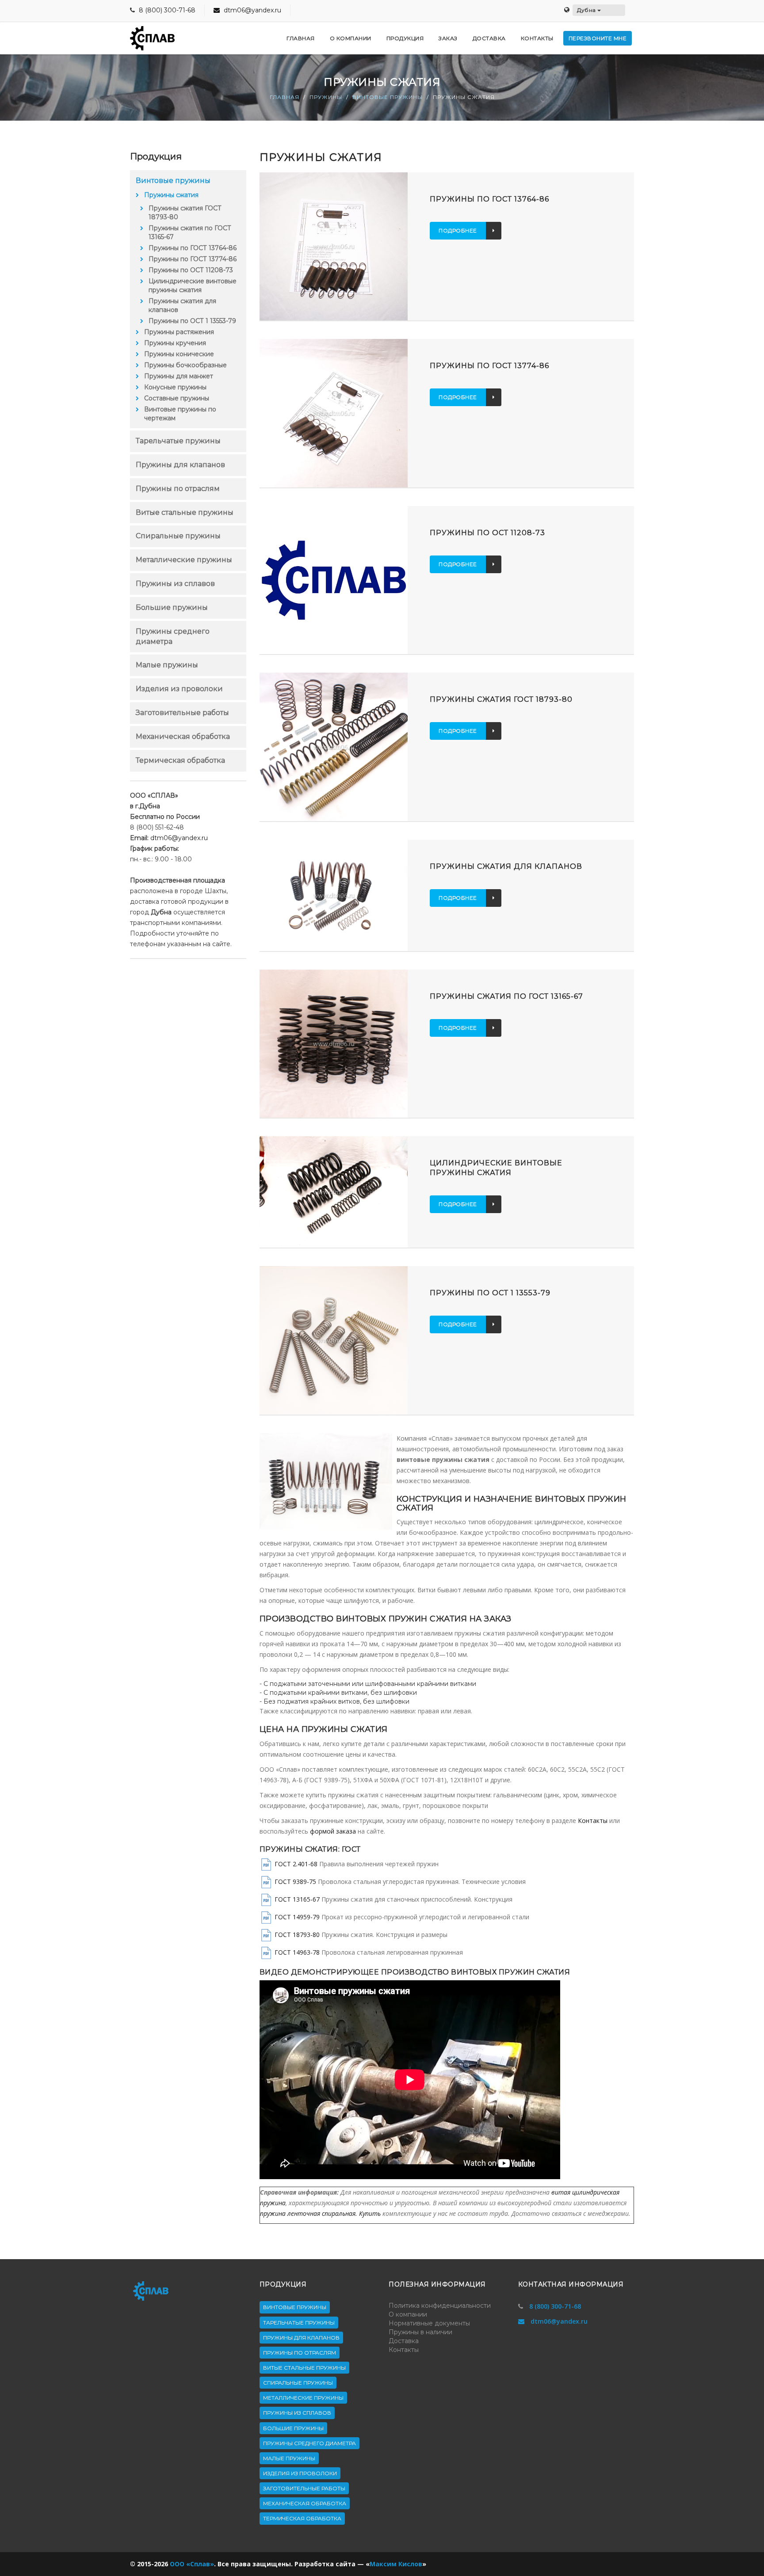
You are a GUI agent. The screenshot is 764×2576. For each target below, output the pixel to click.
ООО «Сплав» (192, 2564)
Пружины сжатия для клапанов (182, 305)
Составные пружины (177, 398)
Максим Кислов (396, 2564)
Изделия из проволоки (179, 689)
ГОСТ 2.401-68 (296, 1863)
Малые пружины (167, 665)
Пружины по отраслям (178, 489)
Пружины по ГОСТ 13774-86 (193, 259)
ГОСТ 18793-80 (297, 1934)
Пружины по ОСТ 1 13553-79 (192, 321)
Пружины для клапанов (180, 465)
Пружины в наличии (420, 2332)
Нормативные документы (429, 2323)
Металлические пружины (184, 560)
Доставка (404, 2341)
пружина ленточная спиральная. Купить (320, 2213)
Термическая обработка (180, 760)
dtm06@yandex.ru (252, 10)
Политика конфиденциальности (440, 2306)
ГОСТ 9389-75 (295, 1881)
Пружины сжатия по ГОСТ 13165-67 (190, 232)
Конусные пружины (175, 387)
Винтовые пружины (388, 97)
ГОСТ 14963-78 (297, 1952)
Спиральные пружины (178, 536)
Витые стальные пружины (185, 512)
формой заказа (333, 1831)
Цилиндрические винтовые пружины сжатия (193, 285)
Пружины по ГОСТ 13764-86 (193, 248)
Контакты (593, 1821)
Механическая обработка (183, 736)
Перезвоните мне (598, 38)
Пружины (326, 97)
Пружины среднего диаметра (309, 2443)
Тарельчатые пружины (178, 441)
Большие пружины (172, 607)
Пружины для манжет (179, 376)
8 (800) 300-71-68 (167, 10)
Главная (285, 97)
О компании (408, 2314)
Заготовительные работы (182, 713)
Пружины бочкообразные (185, 365)
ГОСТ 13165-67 (297, 1899)
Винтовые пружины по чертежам (180, 414)
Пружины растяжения (179, 332)
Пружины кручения (175, 343)
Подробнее (458, 230)
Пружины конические (179, 354)
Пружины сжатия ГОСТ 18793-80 (185, 213)
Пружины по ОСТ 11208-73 (191, 270)
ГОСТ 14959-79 (297, 1916)
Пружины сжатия (171, 195)
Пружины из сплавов (175, 584)
